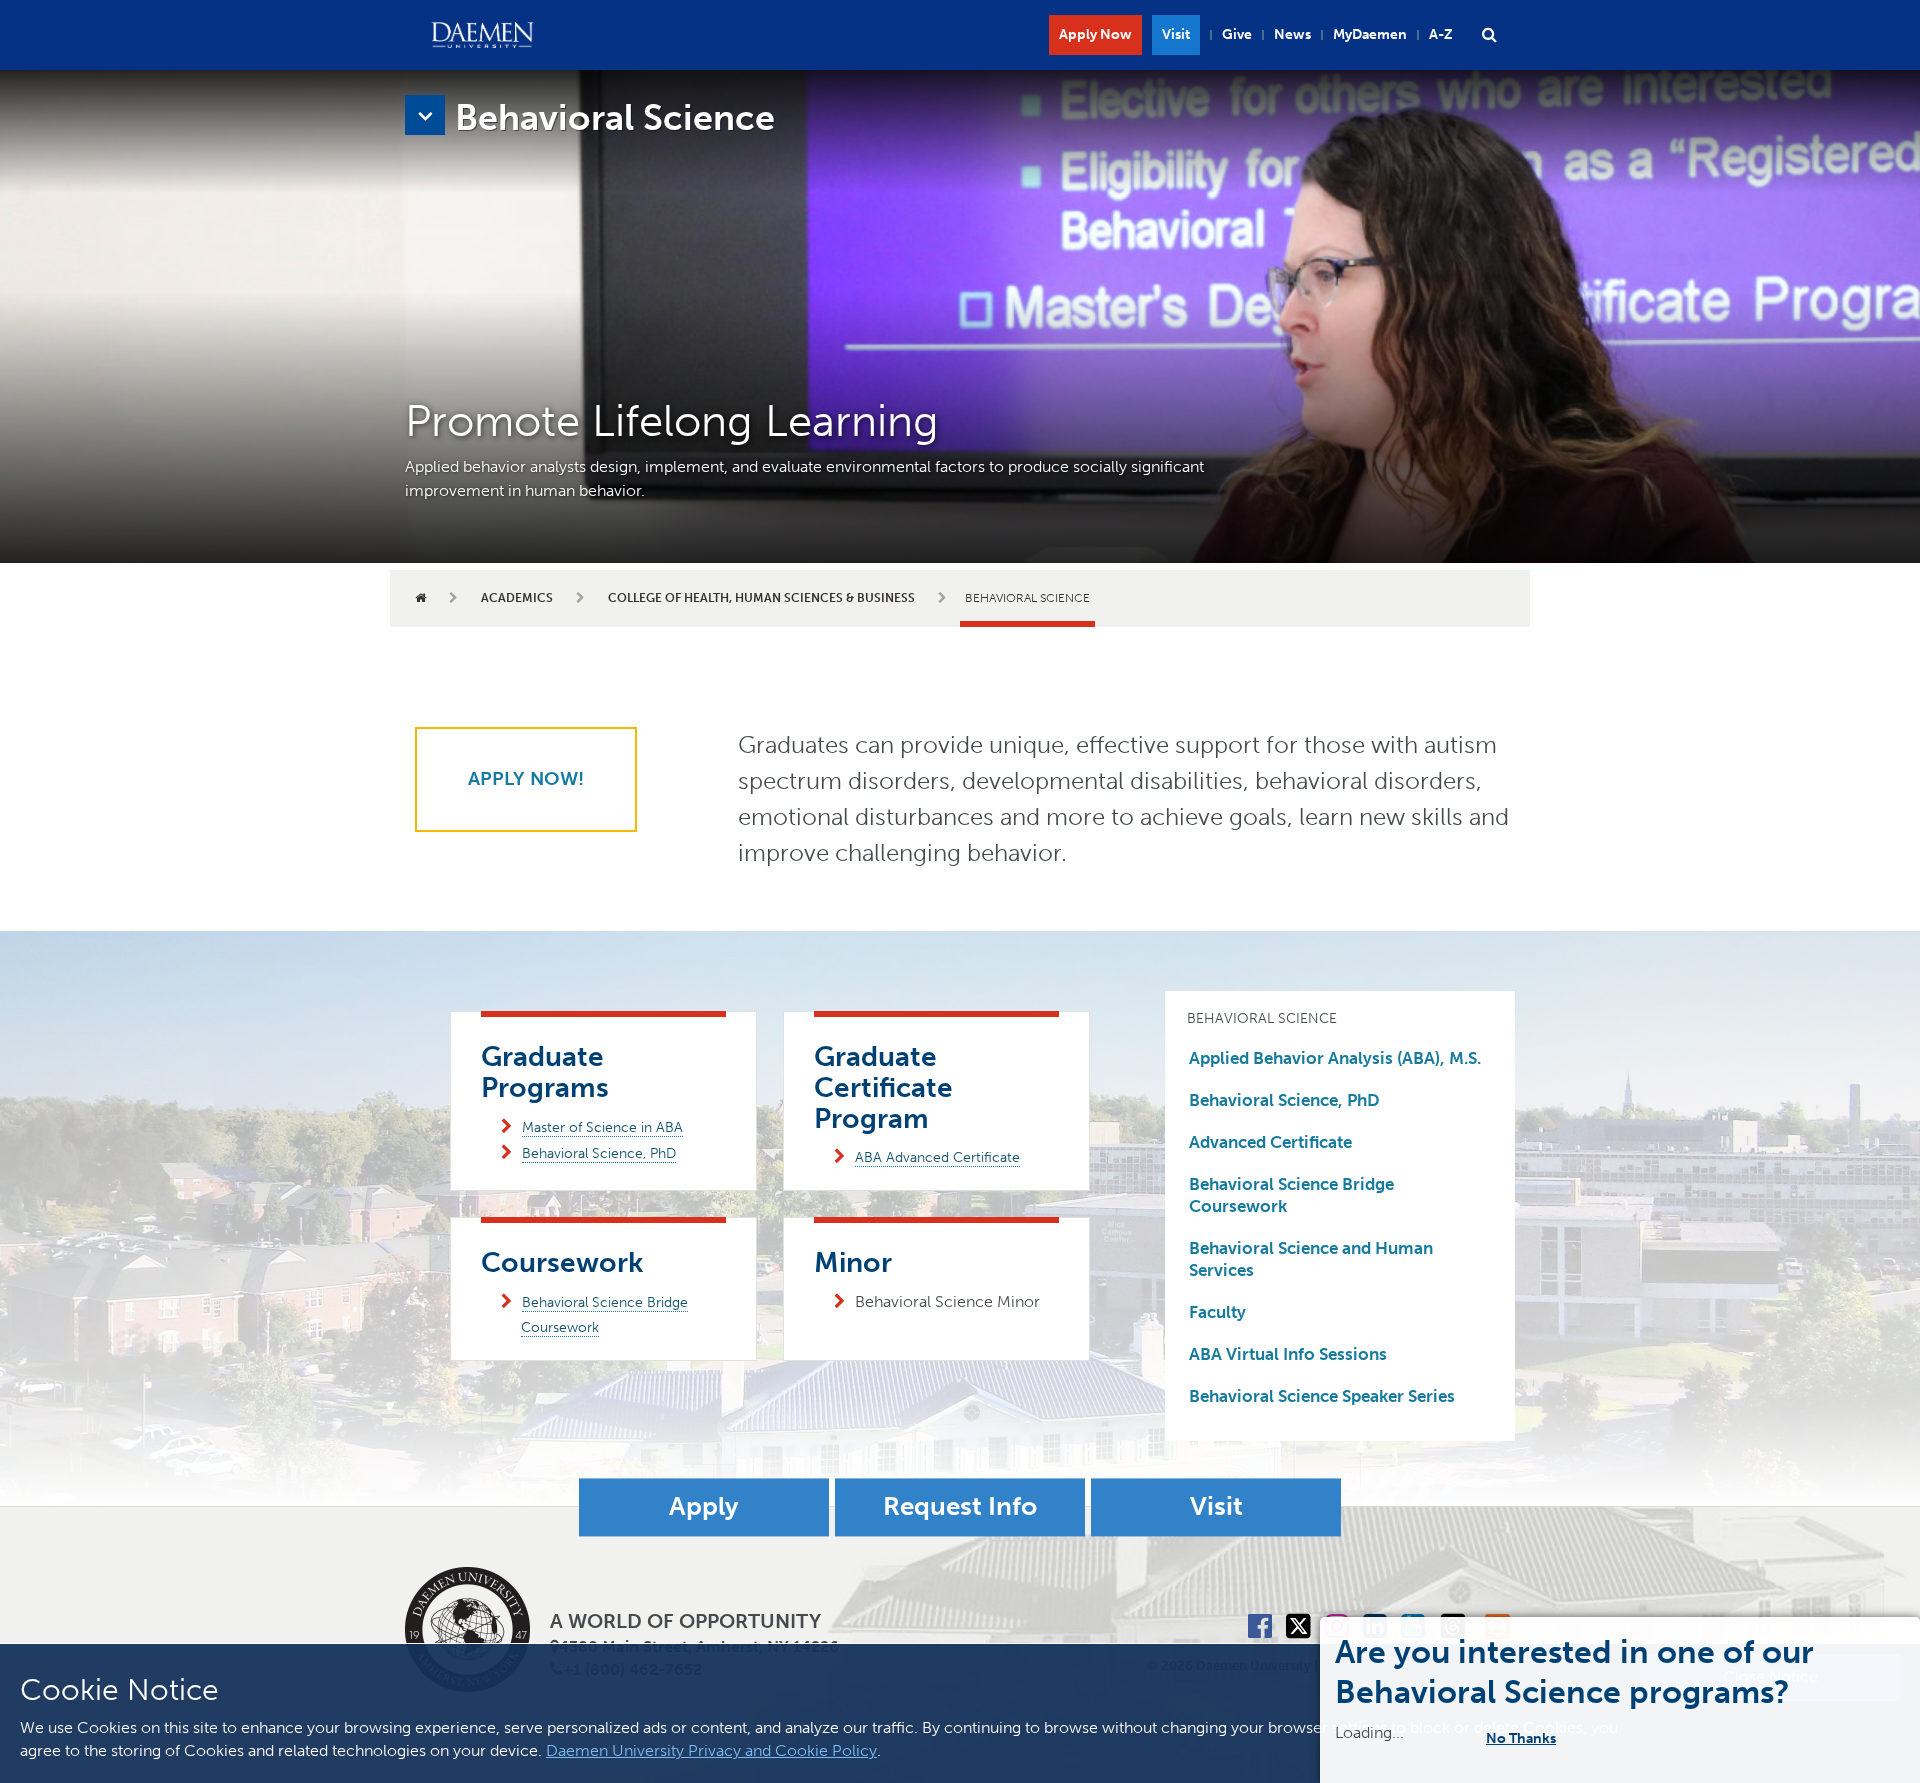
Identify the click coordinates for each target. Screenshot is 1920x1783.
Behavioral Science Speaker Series (1322, 1396)
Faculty (1217, 1312)
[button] (1489, 35)
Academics (517, 598)
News (1292, 34)
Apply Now (1095, 34)
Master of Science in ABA (602, 1127)
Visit (1176, 34)
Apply (704, 1507)
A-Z (1441, 34)
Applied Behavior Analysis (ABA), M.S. (1335, 1058)
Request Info (960, 1507)
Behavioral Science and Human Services (1311, 1259)
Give (1237, 34)
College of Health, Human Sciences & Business (761, 598)
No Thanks (1534, 1738)
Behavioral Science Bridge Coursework (1291, 1195)
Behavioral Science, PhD (599, 1153)
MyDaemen (1370, 34)
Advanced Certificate (1270, 1142)
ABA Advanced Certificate (937, 1157)
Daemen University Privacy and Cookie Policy (711, 1750)
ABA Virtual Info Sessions (1288, 1354)
